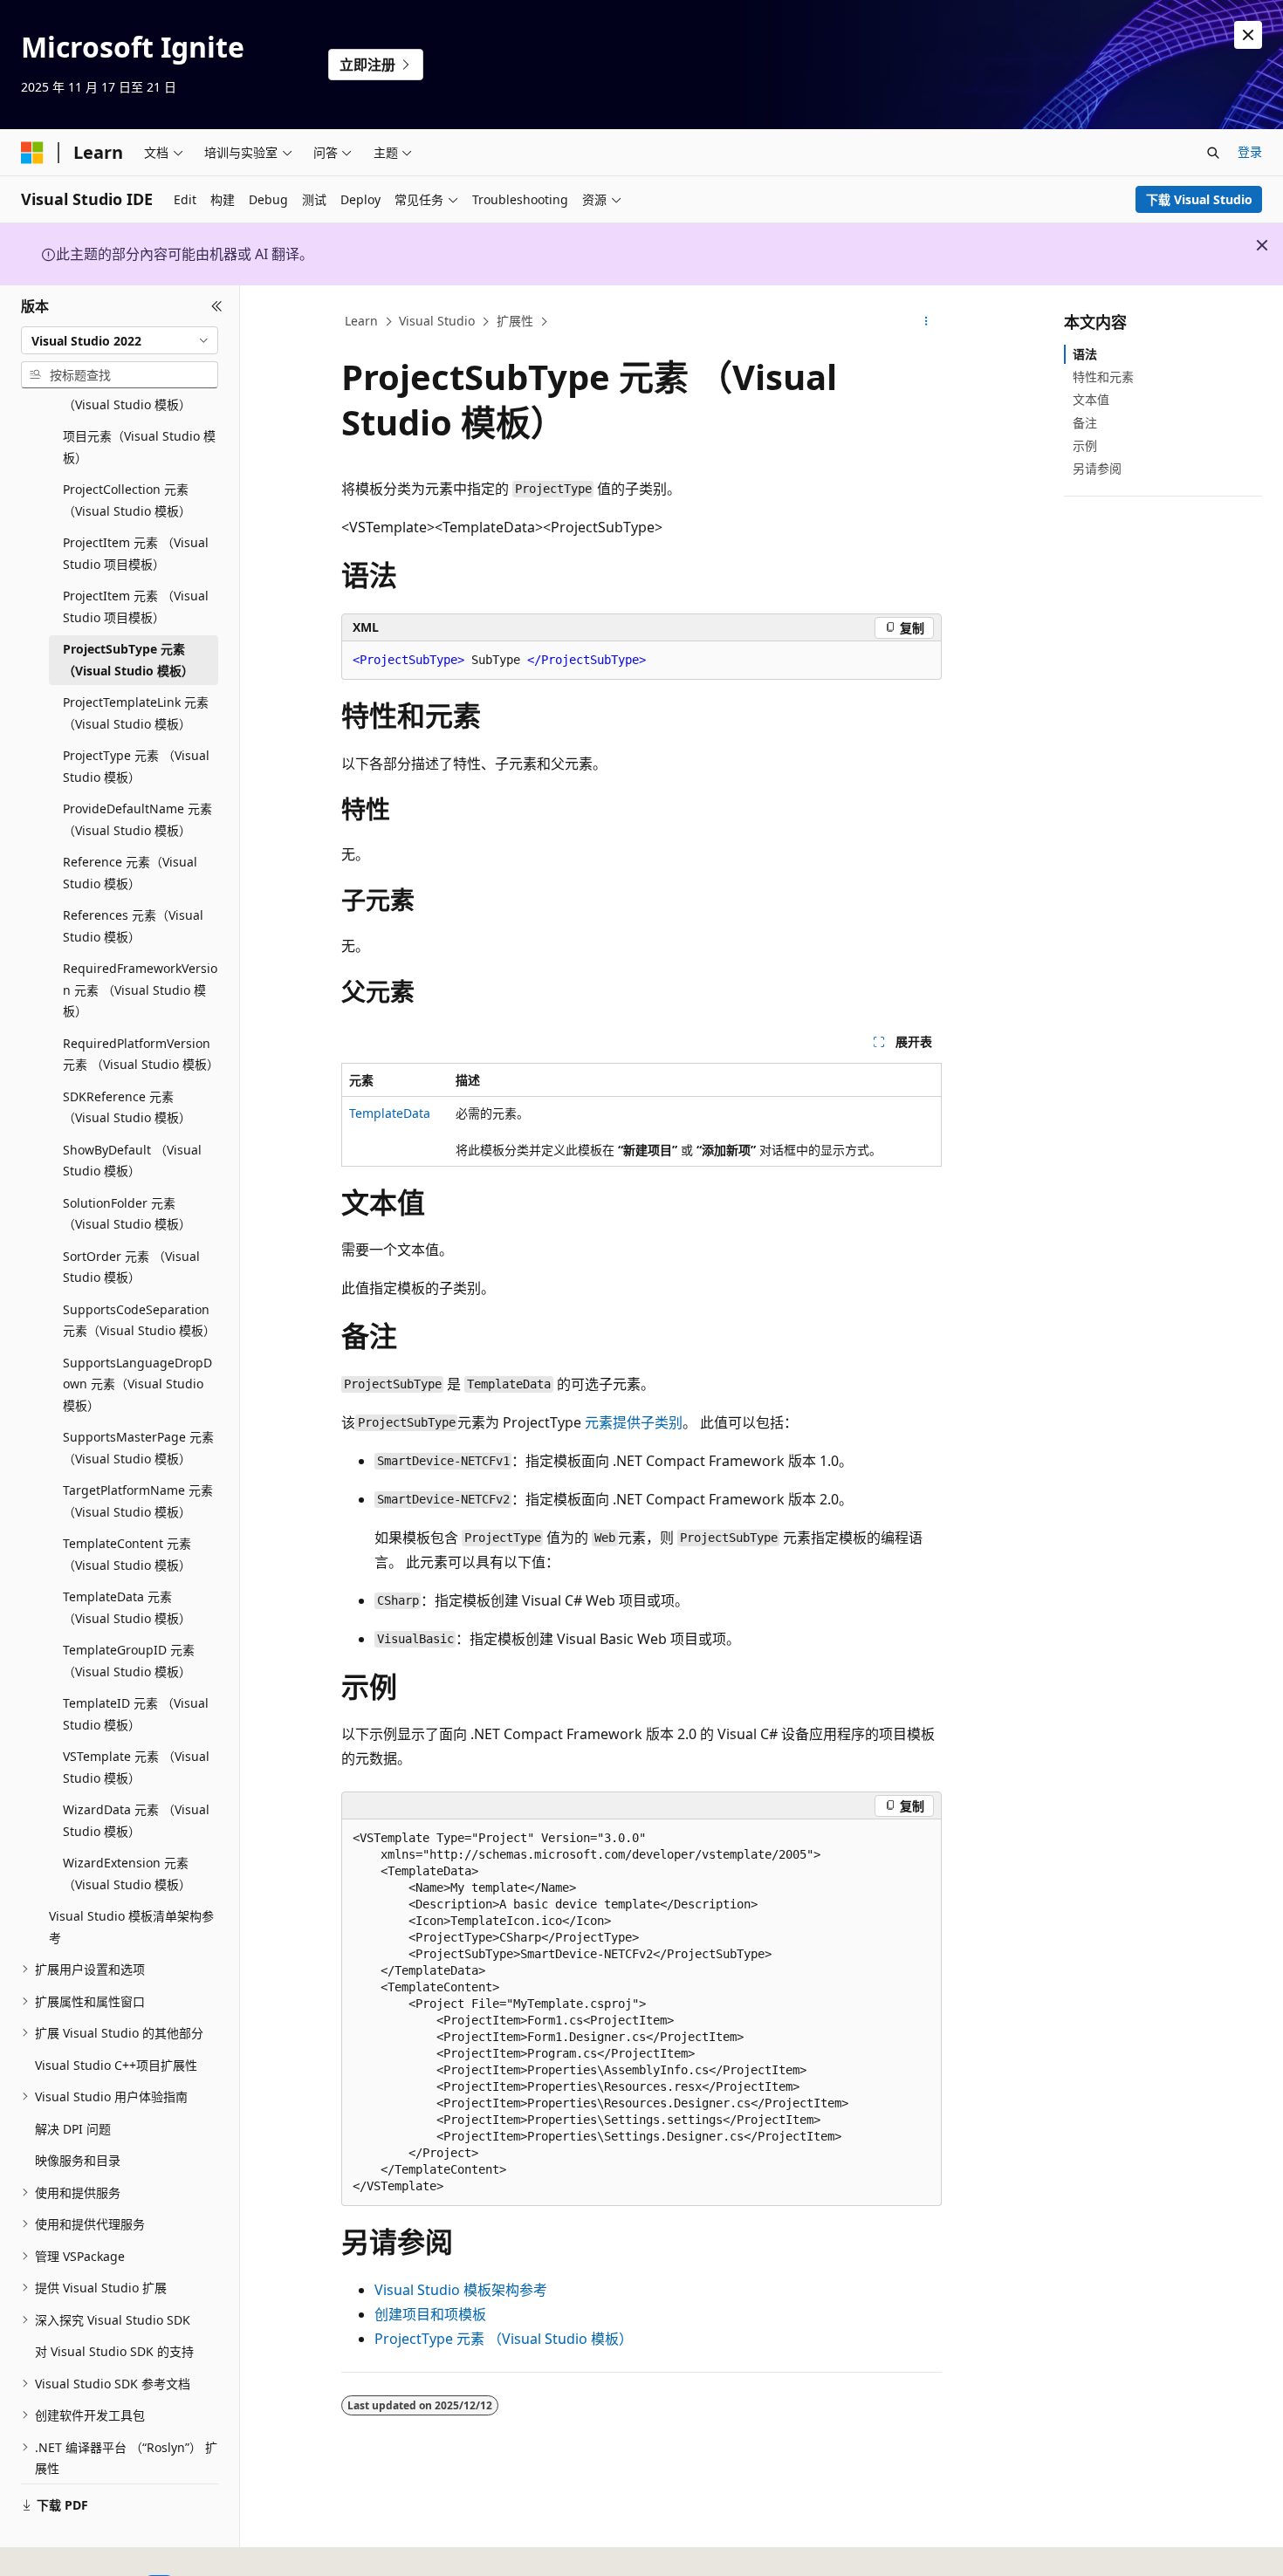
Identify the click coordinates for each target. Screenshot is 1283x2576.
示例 (1085, 445)
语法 (1085, 354)
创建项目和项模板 (430, 2314)
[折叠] (217, 306)
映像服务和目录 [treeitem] (78, 2160)
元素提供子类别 (632, 1422)
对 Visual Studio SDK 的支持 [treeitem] (114, 2351)
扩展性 (515, 321)
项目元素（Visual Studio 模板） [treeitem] (139, 447)
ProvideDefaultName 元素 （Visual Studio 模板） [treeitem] (137, 819)
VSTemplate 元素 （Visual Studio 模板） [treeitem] (136, 1767)
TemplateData (390, 1113)
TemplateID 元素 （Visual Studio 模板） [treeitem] (136, 1714)
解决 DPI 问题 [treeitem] (73, 2129)
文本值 (1091, 399)
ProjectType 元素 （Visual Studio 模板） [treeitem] (136, 766)
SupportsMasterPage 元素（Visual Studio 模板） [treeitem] (138, 1448)
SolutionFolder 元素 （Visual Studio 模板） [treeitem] (127, 1214)
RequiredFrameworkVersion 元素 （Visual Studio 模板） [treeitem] (140, 990)
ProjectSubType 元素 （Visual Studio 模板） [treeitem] (128, 660)
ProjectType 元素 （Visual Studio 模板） (504, 2339)
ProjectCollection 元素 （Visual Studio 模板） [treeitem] (127, 500)
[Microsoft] (32, 153)
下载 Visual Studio (1199, 199)
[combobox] (120, 340)
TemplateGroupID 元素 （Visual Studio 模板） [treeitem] (129, 1661)
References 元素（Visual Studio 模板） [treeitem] (133, 926)
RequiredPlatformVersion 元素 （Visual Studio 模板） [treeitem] (141, 1054)
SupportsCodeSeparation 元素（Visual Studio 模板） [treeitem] (139, 1320)
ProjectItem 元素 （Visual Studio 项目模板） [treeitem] (136, 553)
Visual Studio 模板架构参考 (461, 2290)
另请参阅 (1097, 468)
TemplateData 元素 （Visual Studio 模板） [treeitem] (127, 1607)
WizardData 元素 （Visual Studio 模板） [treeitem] (136, 1820)
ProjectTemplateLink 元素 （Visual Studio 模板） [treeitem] (136, 713)
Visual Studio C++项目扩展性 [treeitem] (116, 2065)
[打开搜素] (1213, 153)
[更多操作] (926, 322)
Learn (361, 321)
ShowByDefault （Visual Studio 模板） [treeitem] (132, 1161)
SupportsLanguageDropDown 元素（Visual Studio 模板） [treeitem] (137, 1384)
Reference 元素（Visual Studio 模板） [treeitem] (130, 873)
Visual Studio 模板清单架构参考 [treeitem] (131, 1927)
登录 (1250, 151)
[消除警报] (1248, 35)
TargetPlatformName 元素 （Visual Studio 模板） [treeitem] (138, 1501)
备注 (1085, 423)
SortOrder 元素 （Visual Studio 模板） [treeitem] (131, 1267)
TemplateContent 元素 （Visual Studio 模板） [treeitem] (127, 1554)
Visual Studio (437, 321)
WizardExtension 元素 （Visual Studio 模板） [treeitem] (127, 1874)
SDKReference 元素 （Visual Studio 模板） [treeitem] (127, 1107)
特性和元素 (1103, 377)
